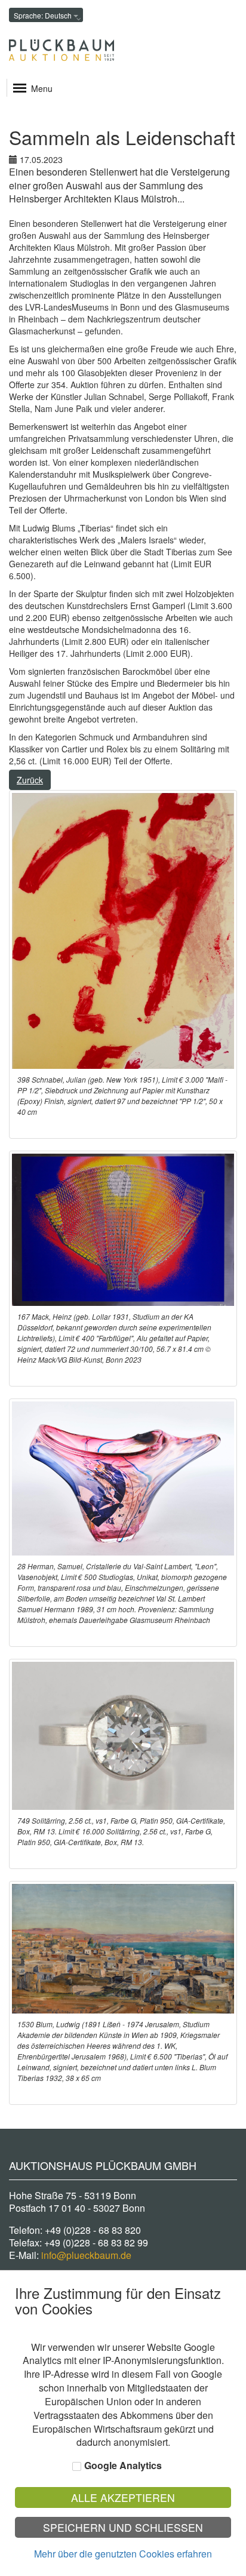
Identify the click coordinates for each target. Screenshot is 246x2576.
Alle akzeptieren (123, 2497)
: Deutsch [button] (44, 15)
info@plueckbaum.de (86, 2255)
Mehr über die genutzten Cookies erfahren (123, 2554)
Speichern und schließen (123, 2527)
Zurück (30, 780)
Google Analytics (123, 2466)
